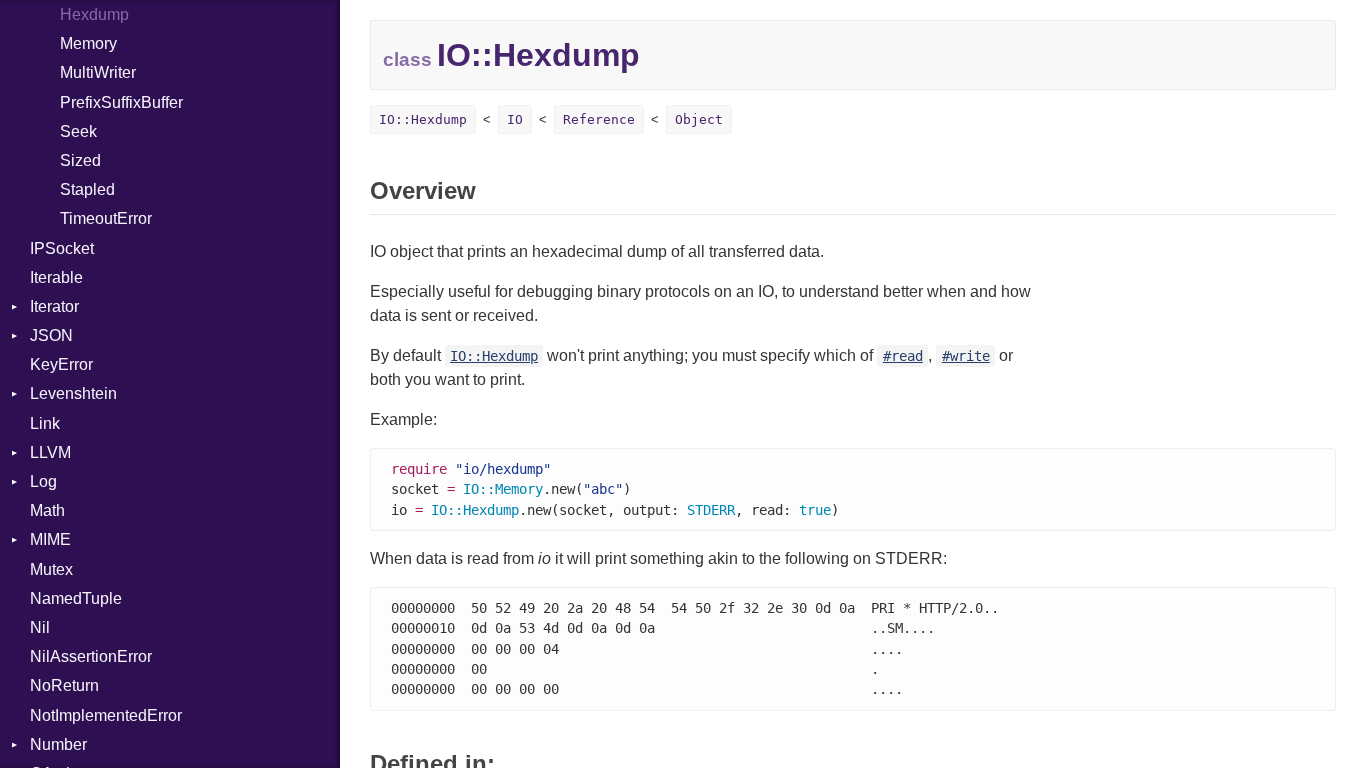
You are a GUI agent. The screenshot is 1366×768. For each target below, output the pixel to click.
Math (47, 510)
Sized (80, 160)
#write (966, 356)
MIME (50, 539)
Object (699, 119)
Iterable (56, 277)
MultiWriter (98, 72)
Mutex (51, 569)
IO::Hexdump (423, 119)
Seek (78, 131)
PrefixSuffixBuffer (121, 102)
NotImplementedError (106, 715)
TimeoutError (106, 218)
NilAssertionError (91, 656)
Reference (599, 119)
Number (58, 744)
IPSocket (62, 248)
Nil (40, 627)
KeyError (61, 364)
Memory (88, 43)
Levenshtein (73, 393)
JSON (51, 335)
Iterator (54, 306)
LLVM (50, 452)
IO (515, 119)
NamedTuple (76, 598)
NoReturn (64, 685)
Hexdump (94, 14)
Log (43, 481)
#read (903, 356)
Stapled (87, 189)
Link (45, 423)
